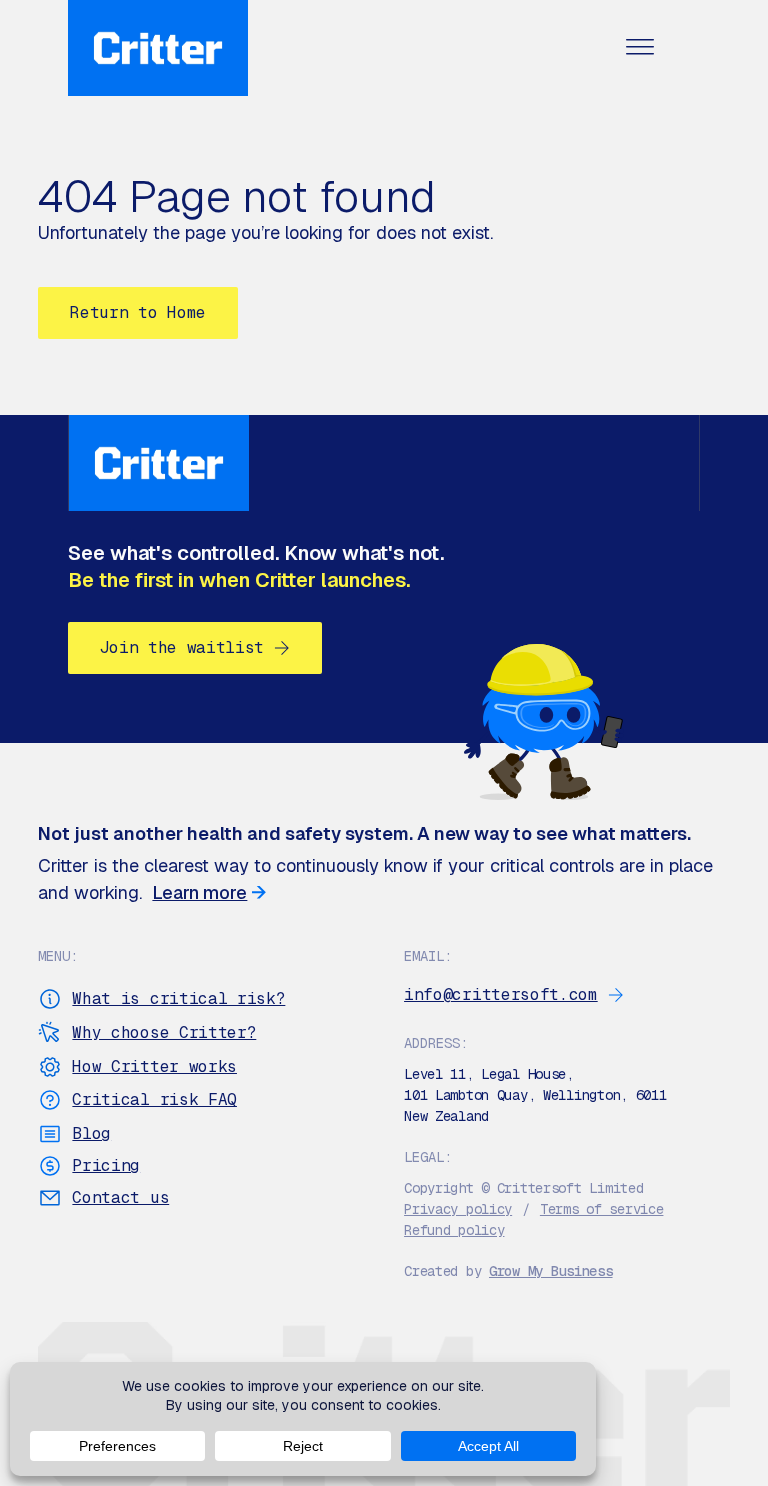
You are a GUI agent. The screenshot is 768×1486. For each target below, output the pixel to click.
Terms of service (602, 1209)
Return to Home (138, 312)
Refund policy (454, 1230)
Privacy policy (458, 1209)
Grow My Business (551, 1271)
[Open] (640, 48)
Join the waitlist (182, 647)
